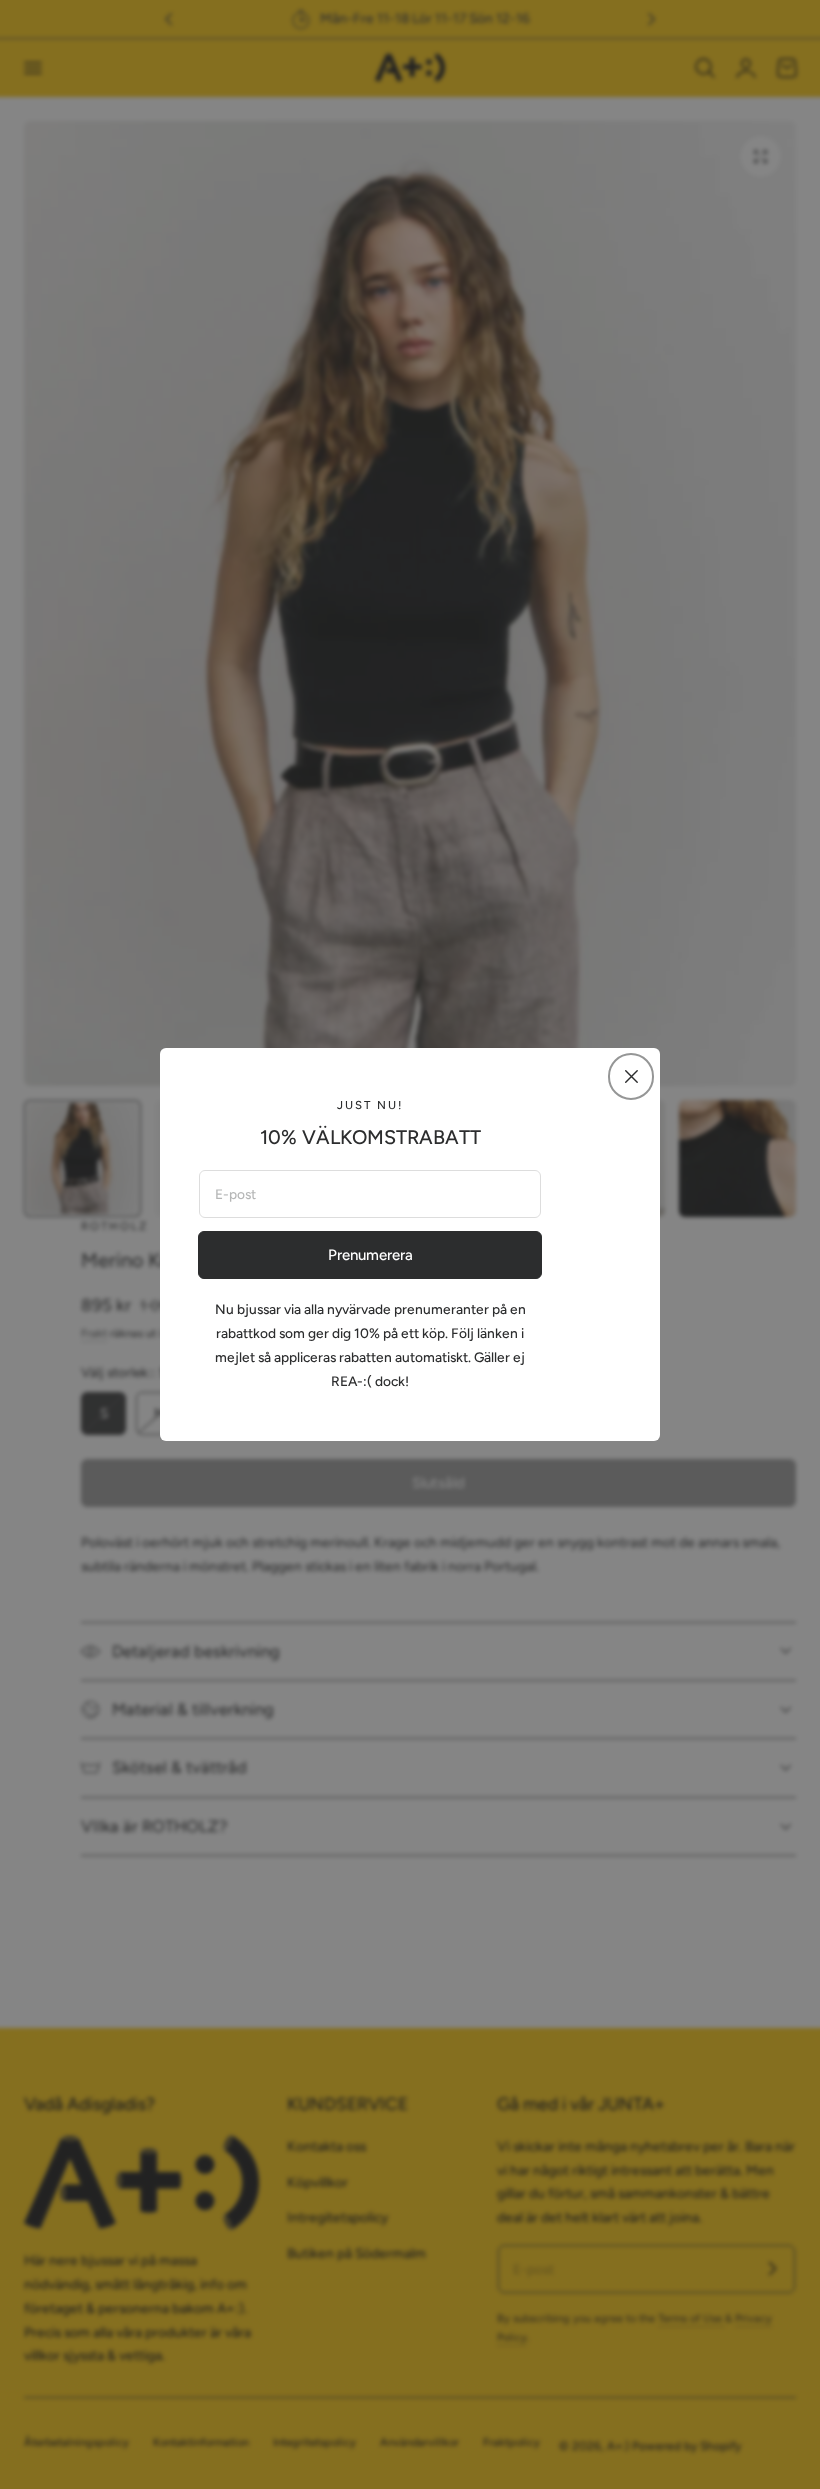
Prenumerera (370, 1255)
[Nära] (631, 1076)
